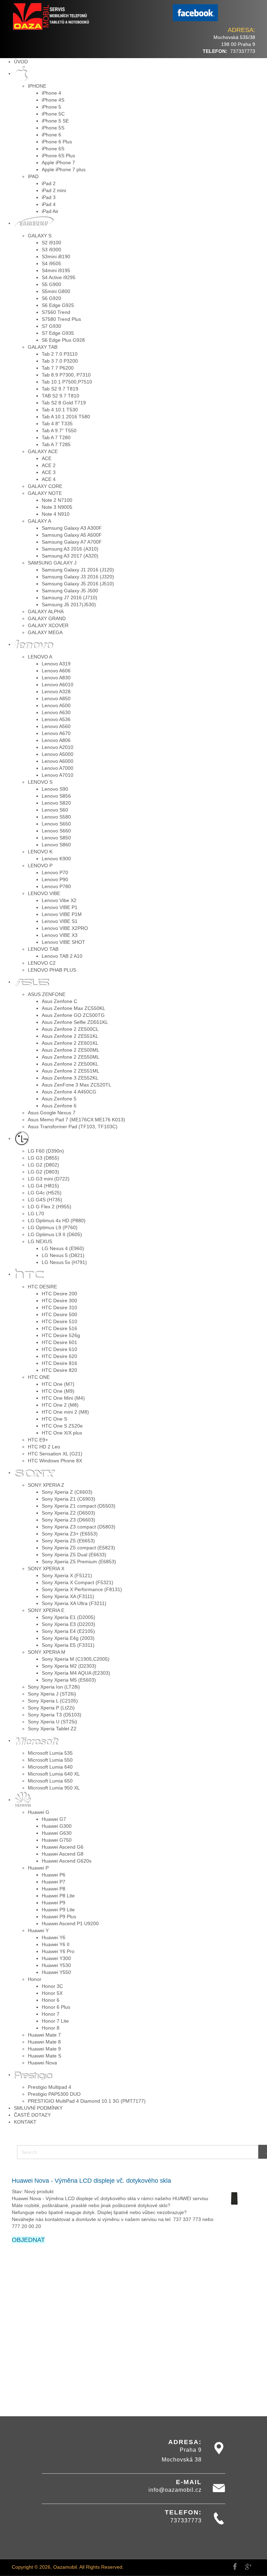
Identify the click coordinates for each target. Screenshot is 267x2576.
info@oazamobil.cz (175, 2490)
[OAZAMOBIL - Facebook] (195, 13)
